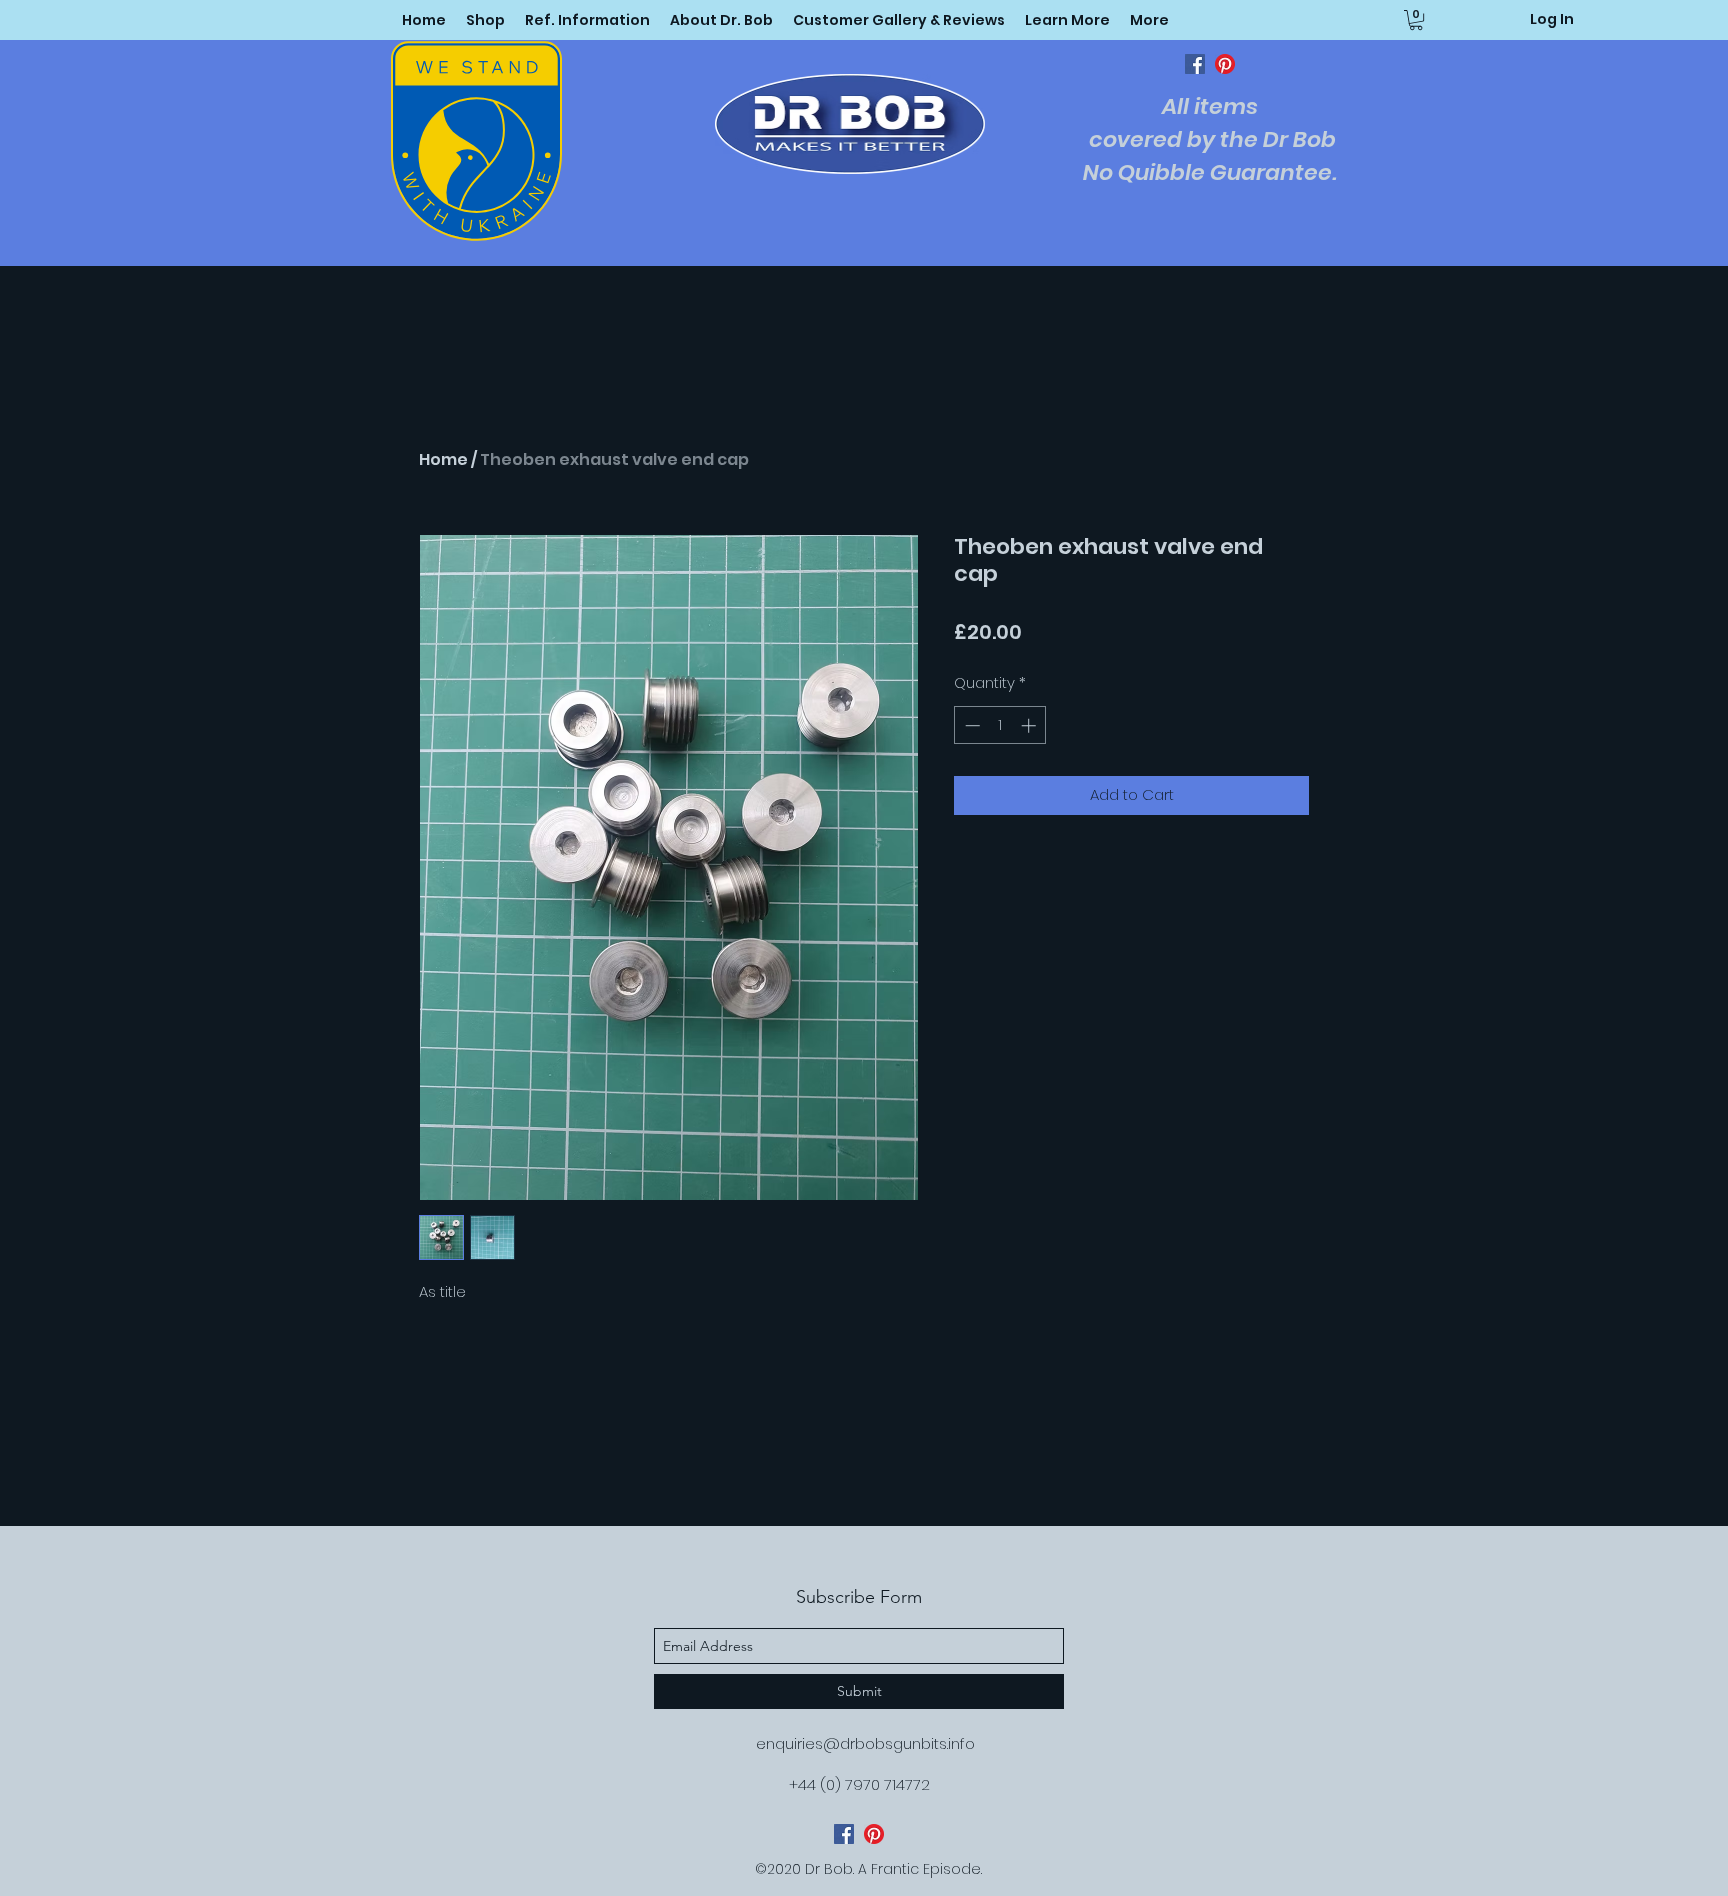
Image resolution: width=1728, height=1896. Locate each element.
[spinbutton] (1000, 725)
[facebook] (1195, 64)
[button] (1067, 20)
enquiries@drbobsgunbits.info (865, 1743)
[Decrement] (970, 725)
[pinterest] (1225, 64)
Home (443, 459)
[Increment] (1030, 725)
